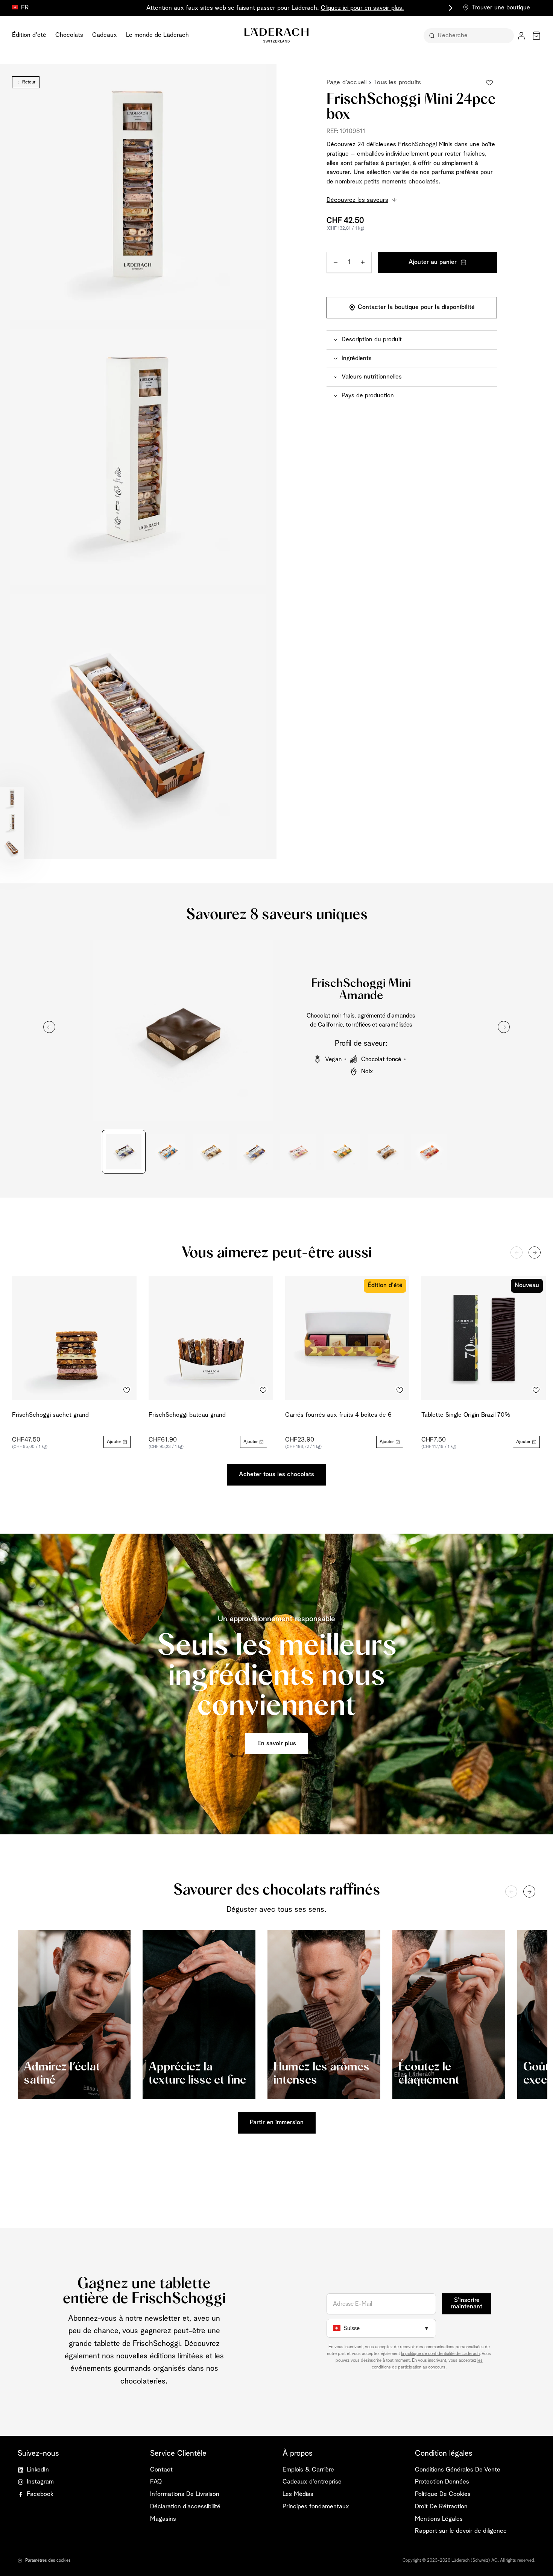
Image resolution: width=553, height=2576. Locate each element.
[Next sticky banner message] (449, 8)
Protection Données (442, 2482)
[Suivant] (535, 1252)
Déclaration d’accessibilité (185, 2507)
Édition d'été (29, 35)
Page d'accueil (346, 83)
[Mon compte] (521, 36)
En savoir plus (277, 1744)
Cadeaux (105, 35)
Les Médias (298, 2494)
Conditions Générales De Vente (458, 2470)
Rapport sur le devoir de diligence (461, 2531)
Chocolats (69, 35)
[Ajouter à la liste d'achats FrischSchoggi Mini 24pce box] (489, 83)
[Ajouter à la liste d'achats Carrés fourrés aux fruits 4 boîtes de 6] (400, 1390)
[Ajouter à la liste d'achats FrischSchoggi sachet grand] (127, 1390)
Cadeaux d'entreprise (312, 2482)
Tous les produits (397, 83)
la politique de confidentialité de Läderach (440, 2354)
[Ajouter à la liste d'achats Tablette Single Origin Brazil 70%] (536, 1390)
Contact (161, 2470)
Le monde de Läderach (157, 35)
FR (25, 8)
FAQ (156, 2482)
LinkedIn (38, 2470)
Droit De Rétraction (441, 2507)
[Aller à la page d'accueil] (276, 35)
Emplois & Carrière (308, 2470)
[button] (412, 340)
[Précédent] (517, 1252)
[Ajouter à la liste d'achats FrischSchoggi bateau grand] (263, 1390)
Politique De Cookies (443, 2494)
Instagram (40, 2482)
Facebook (40, 2494)
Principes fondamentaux (316, 2507)
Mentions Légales (439, 2519)
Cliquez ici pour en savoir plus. (362, 8)
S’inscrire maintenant (467, 2303)
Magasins (163, 2519)
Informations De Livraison (185, 2494)
